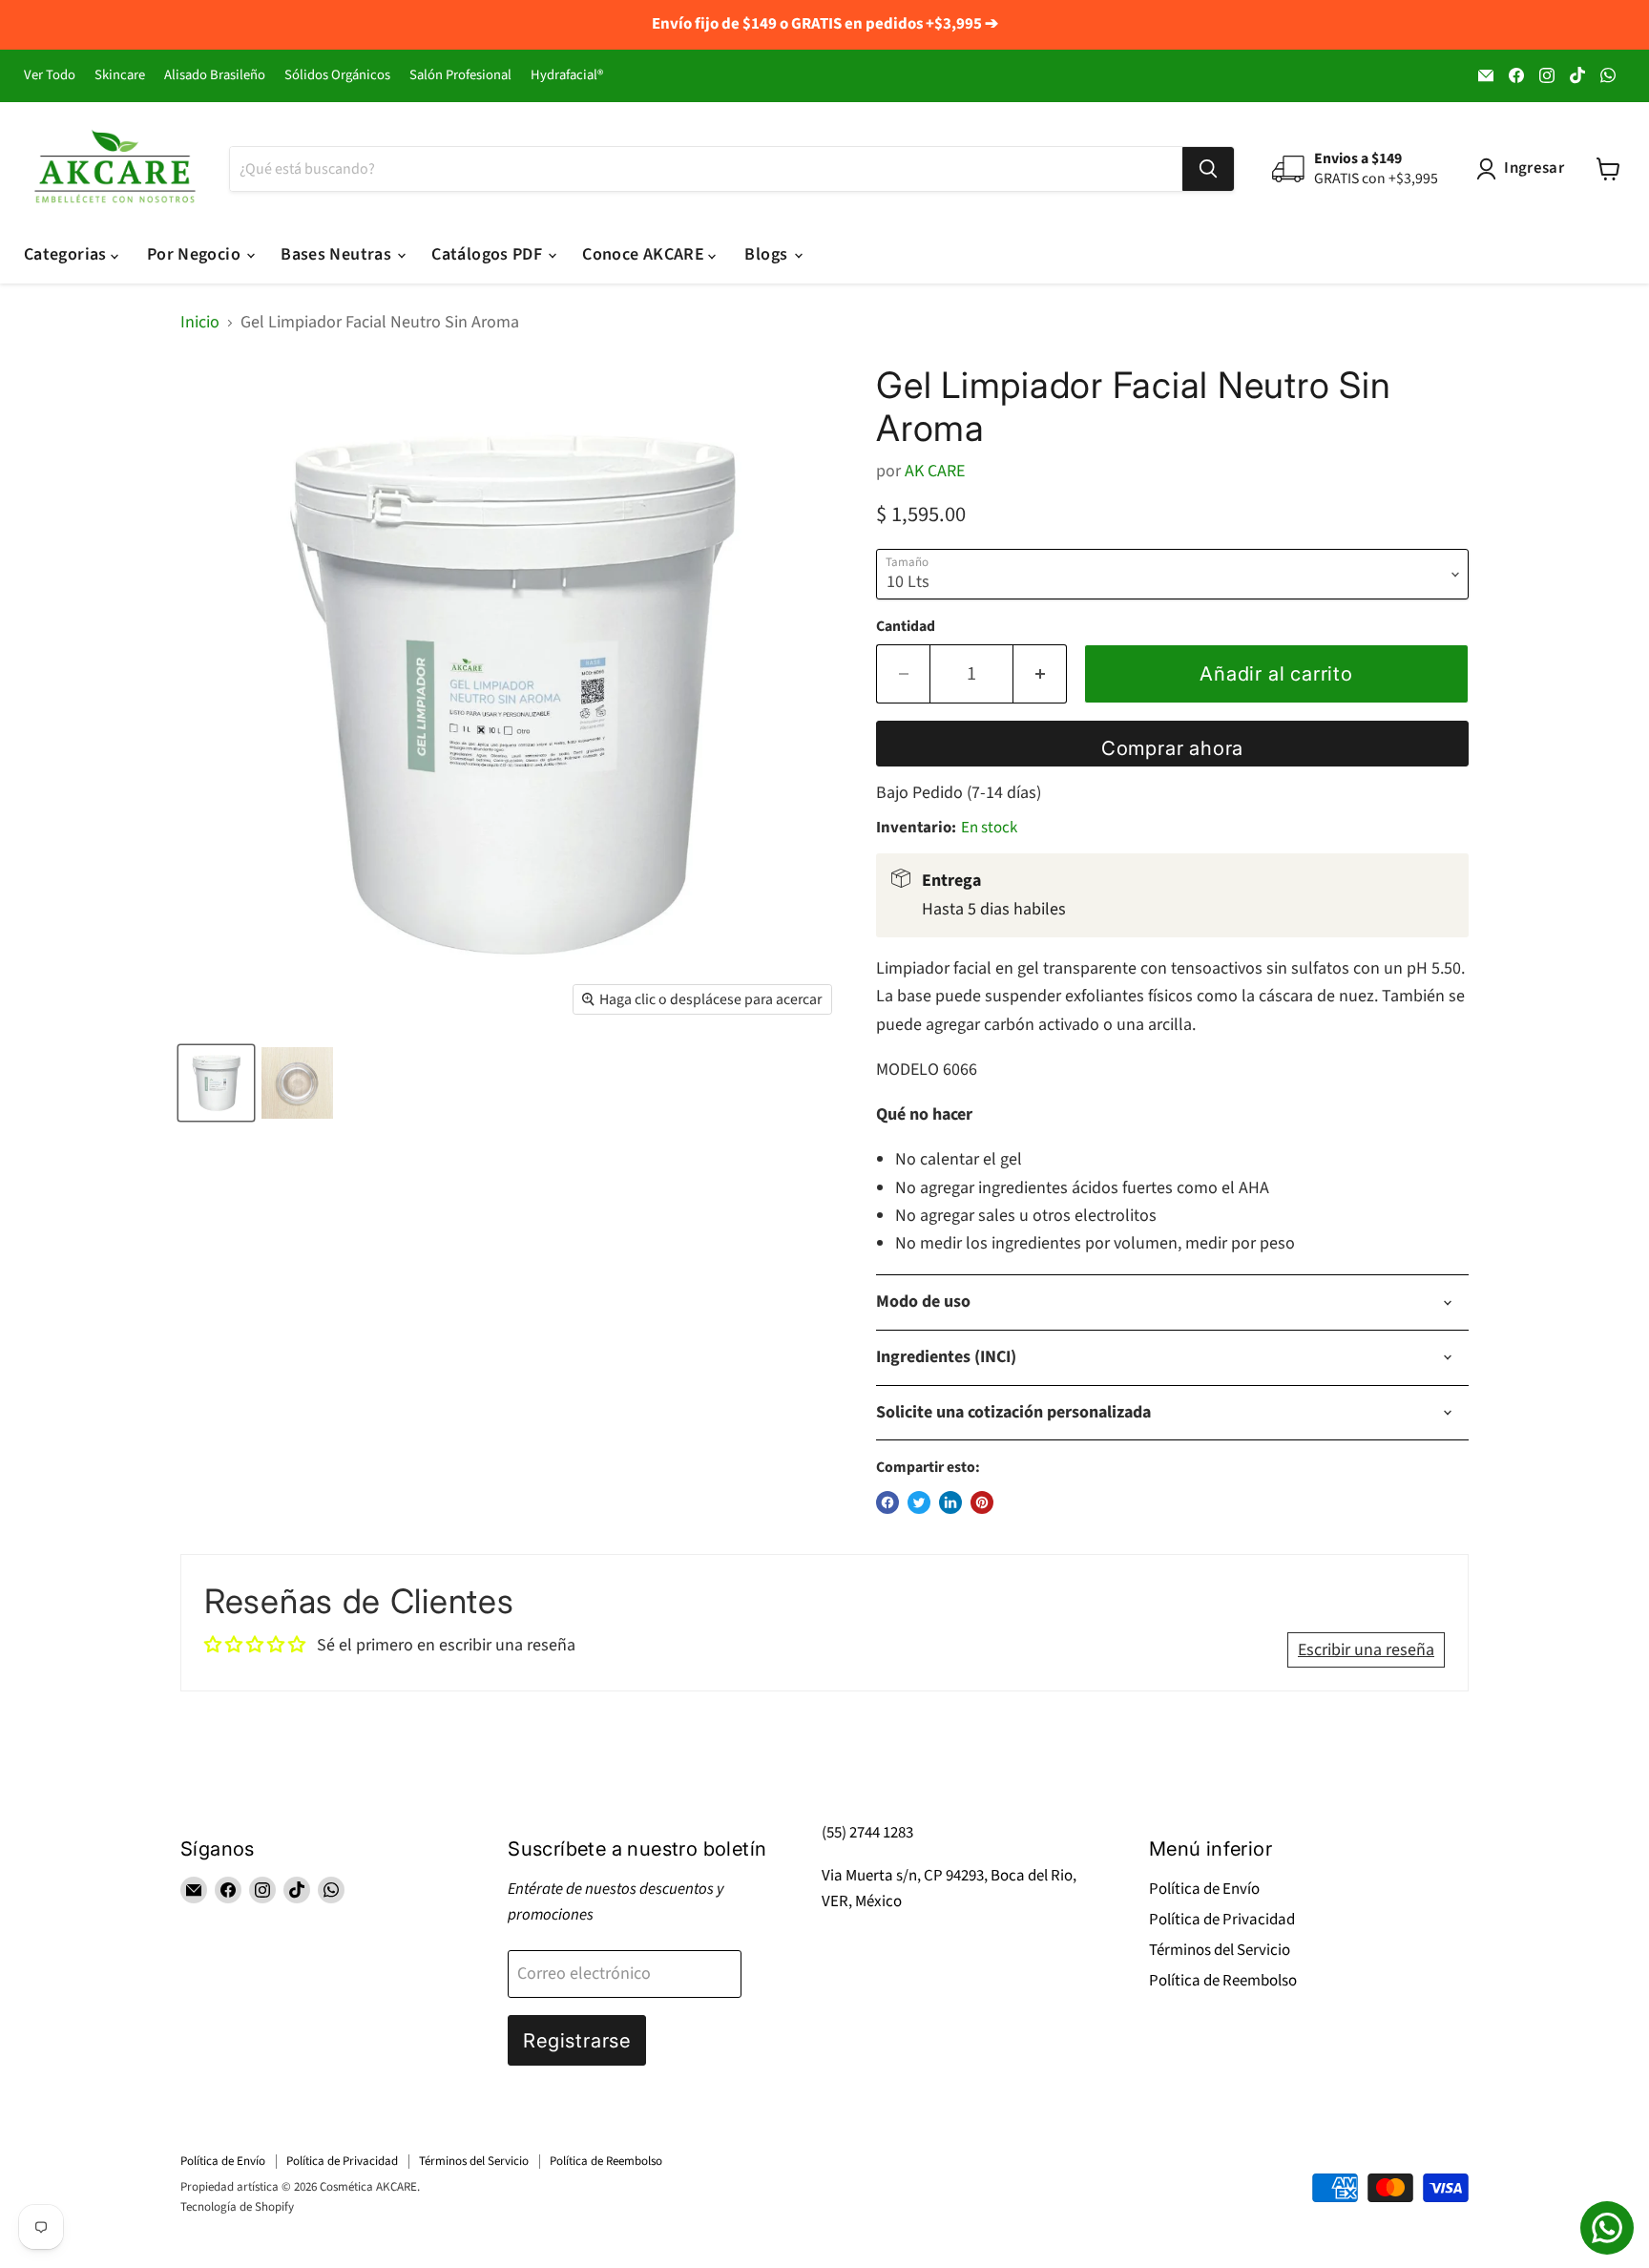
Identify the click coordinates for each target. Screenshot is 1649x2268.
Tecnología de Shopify (237, 2207)
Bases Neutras (338, 254)
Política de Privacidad (1222, 1920)
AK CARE (935, 471)
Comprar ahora (1173, 748)
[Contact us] (1607, 2228)
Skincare (120, 76)
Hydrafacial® (567, 76)
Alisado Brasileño (215, 76)
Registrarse (577, 2040)
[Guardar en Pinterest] (982, 1502)
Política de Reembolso (1223, 1981)
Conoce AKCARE (645, 254)
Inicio (200, 323)
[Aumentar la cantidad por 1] (1040, 673)
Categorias (67, 254)
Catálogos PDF (489, 254)
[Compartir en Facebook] (887, 1502)
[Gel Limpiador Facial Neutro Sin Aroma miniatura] (297, 1083)
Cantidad (906, 626)
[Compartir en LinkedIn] (950, 1502)
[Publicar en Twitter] (919, 1502)
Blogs (768, 254)
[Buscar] (1208, 169)
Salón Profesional (460, 76)
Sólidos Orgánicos (337, 76)
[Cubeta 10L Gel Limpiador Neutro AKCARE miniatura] (216, 1083)
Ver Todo (50, 76)
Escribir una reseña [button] (1366, 1650)
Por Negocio (196, 254)
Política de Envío (1204, 1889)
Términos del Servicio (1220, 1950)
